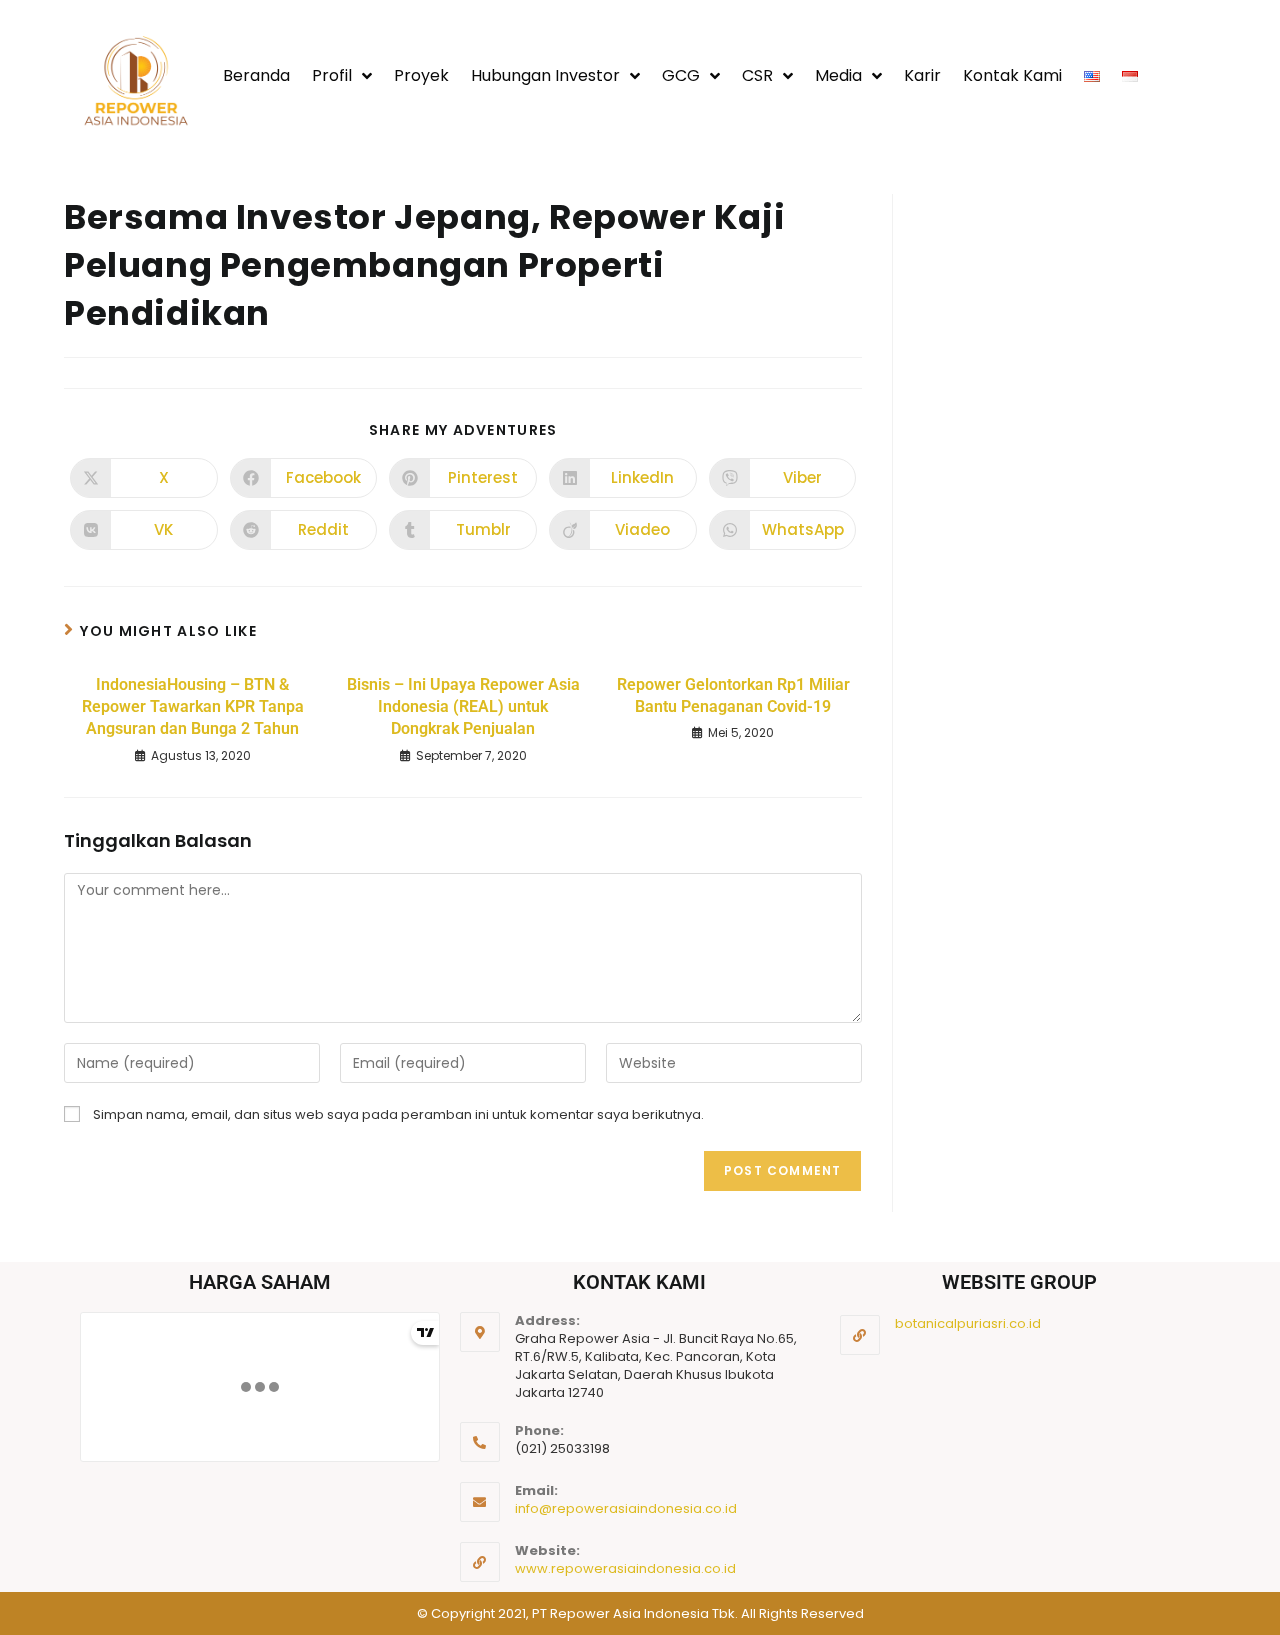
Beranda (256, 75)
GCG (681, 75)
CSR (757, 75)
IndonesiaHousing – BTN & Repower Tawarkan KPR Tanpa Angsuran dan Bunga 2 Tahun (193, 707)
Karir (922, 75)
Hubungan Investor (545, 75)
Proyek (421, 75)
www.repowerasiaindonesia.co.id (625, 1568)
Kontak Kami (1012, 75)
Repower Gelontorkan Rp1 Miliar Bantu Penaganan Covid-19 (733, 695)
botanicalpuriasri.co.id (968, 1323)
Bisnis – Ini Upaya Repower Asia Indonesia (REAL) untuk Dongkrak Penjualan (463, 707)
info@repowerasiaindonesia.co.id (626, 1508)
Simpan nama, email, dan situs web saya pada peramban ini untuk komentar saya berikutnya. (398, 1114)
